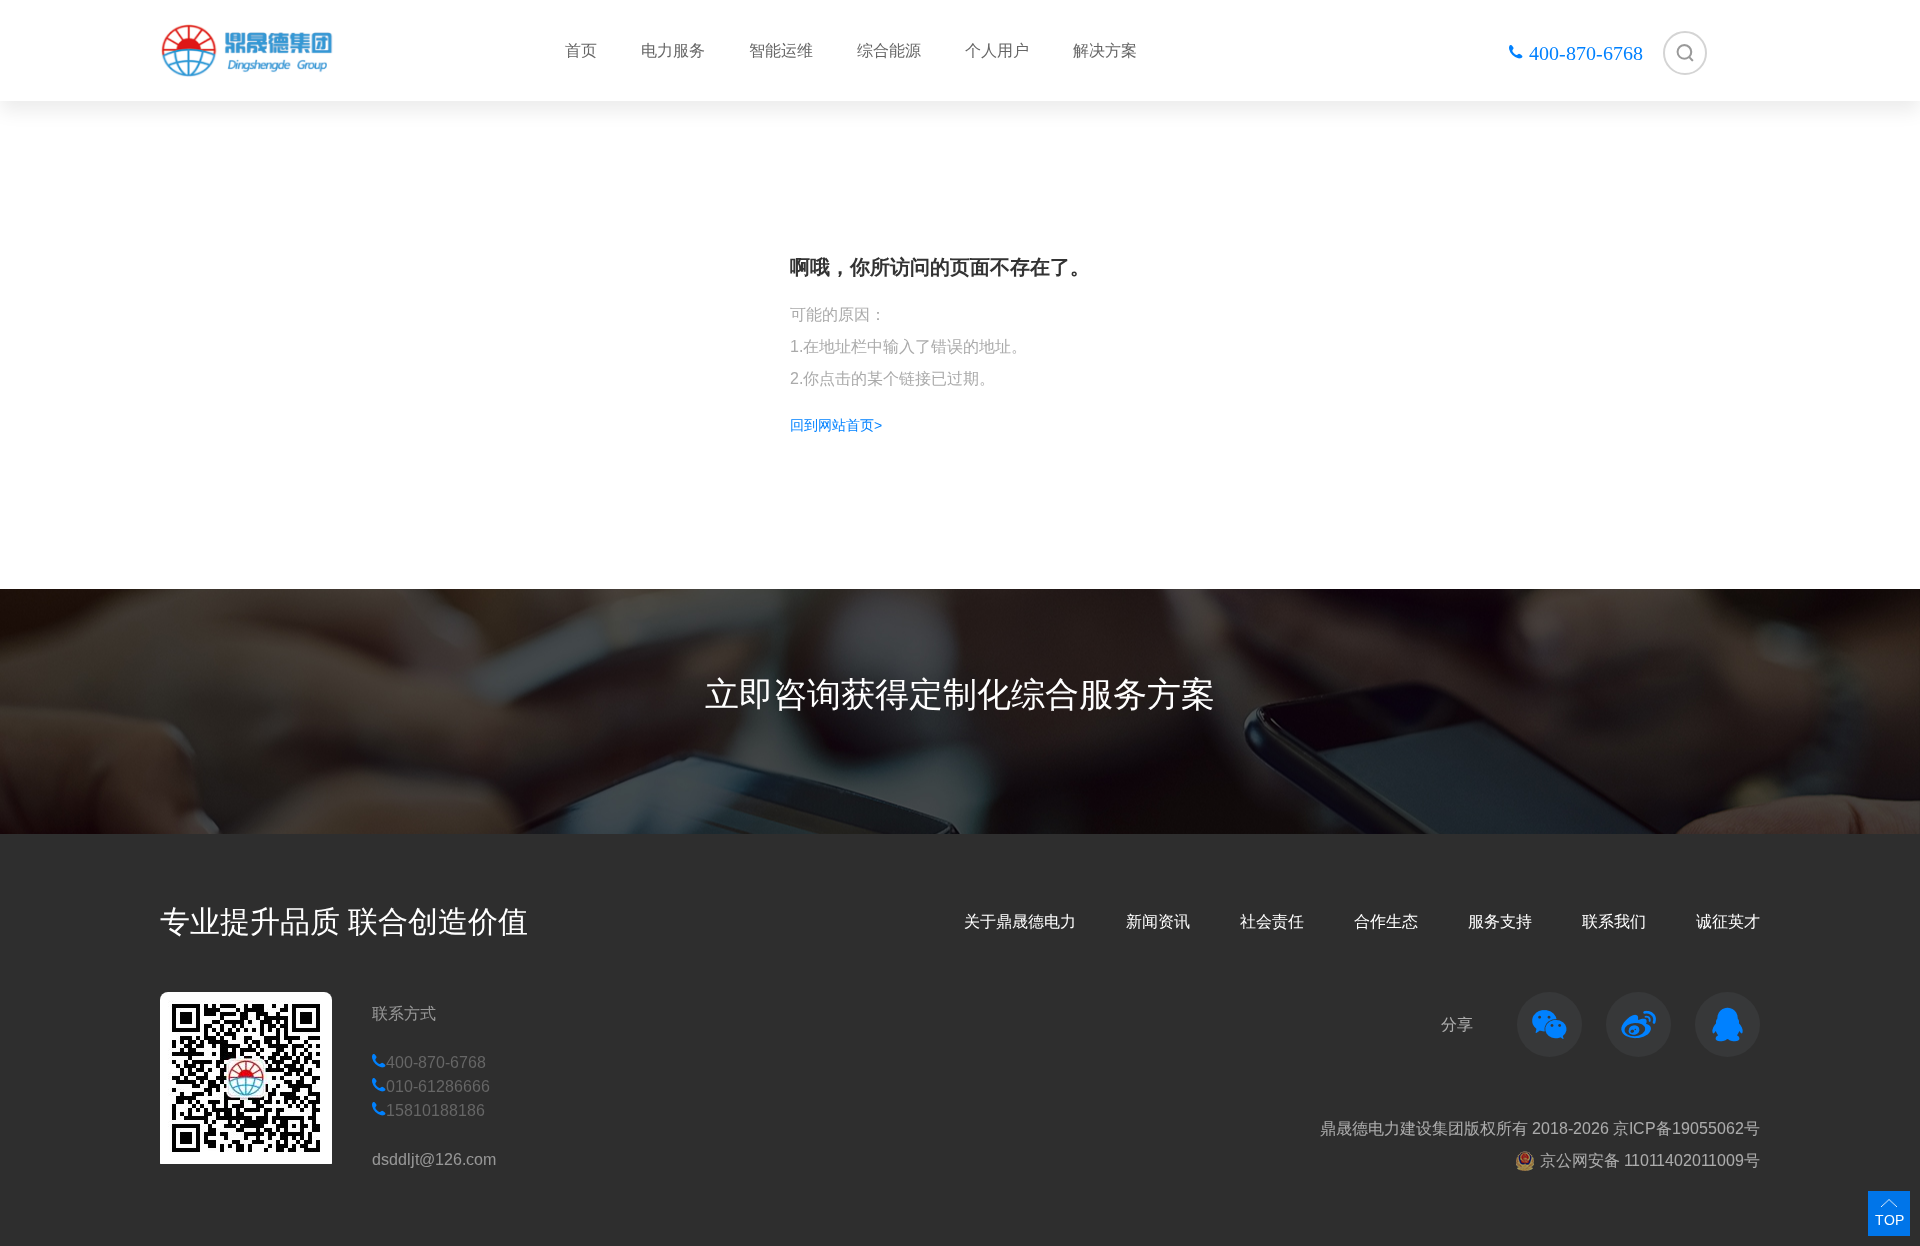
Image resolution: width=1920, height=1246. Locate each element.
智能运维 (781, 50)
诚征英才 (1728, 921)
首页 (581, 50)
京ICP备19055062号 (1686, 1128)
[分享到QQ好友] (1727, 1024)
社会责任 (1272, 921)
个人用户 (997, 50)
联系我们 (1614, 921)
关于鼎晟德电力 (1020, 921)
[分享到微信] (1549, 1024)
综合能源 (889, 50)
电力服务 (673, 50)
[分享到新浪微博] (1638, 1024)
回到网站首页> (836, 425)
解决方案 (1105, 50)
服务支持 (1500, 921)
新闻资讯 (1158, 921)
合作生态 (1386, 921)
